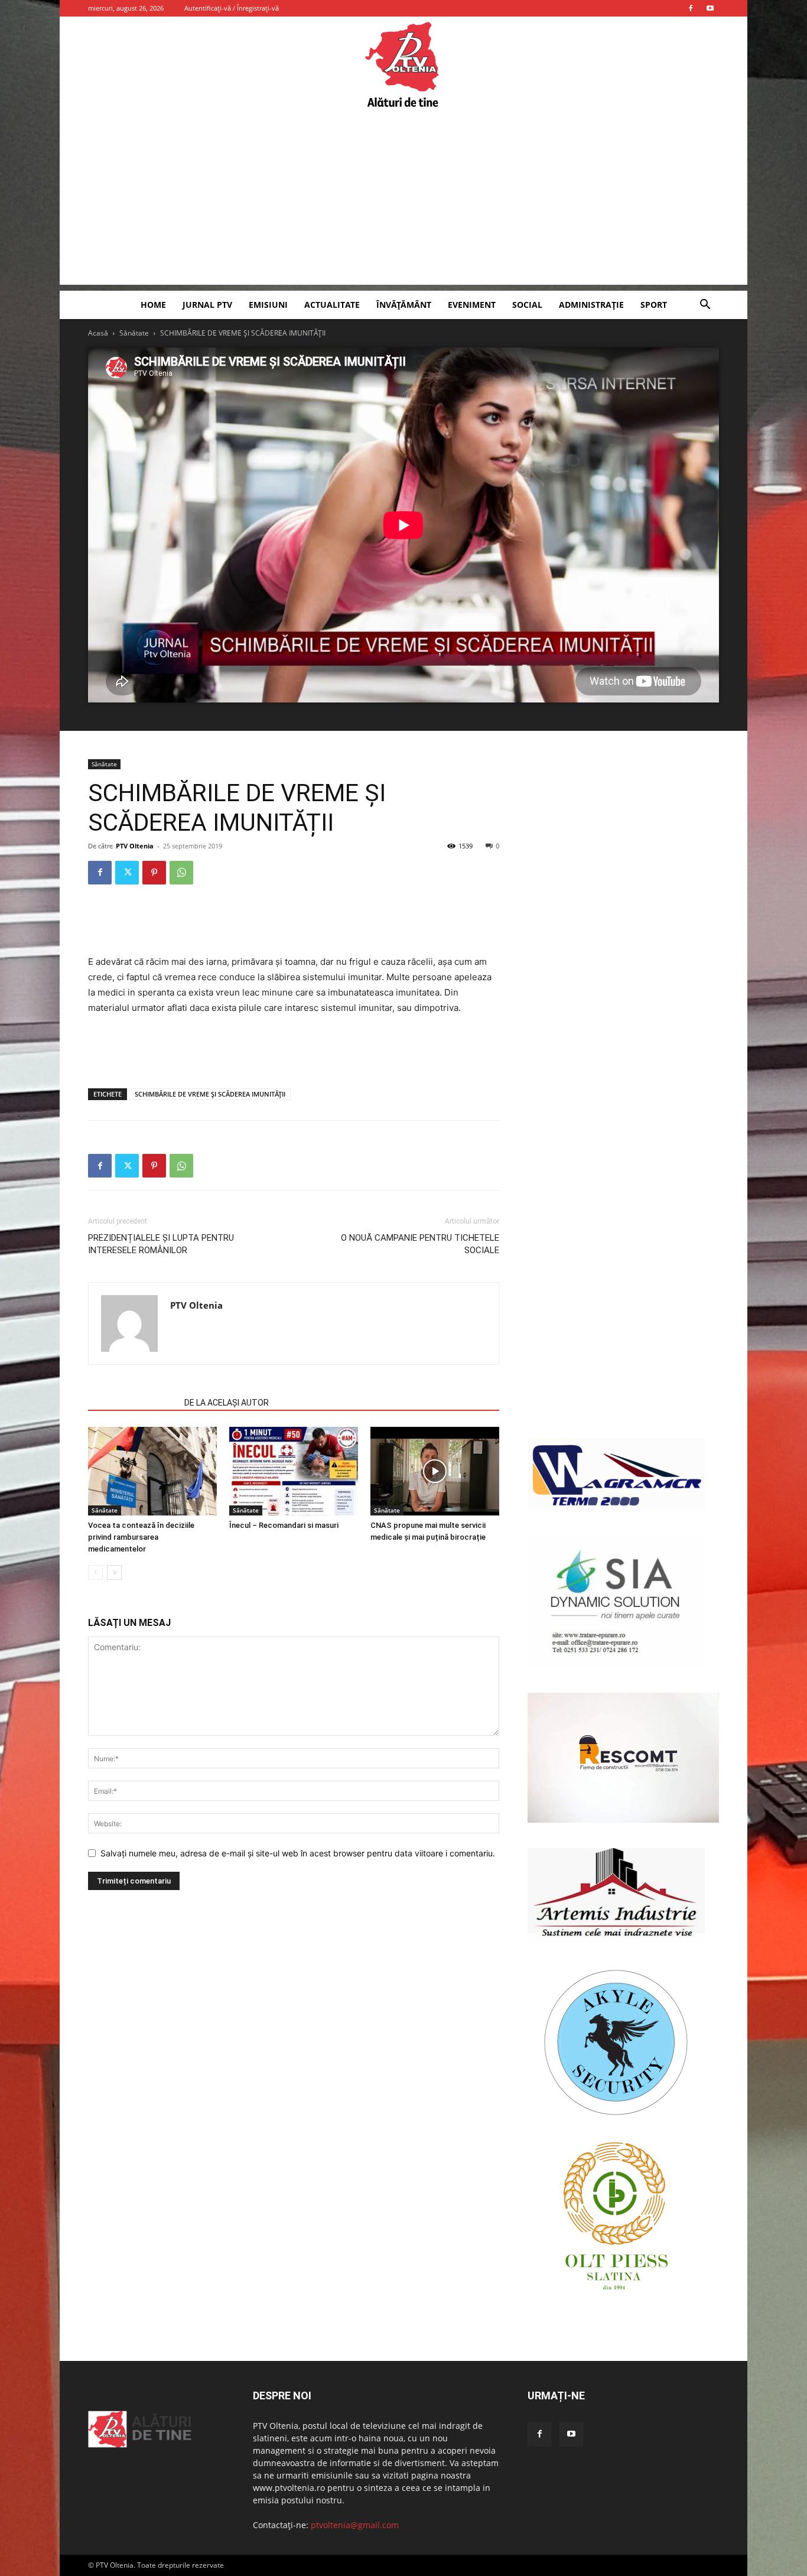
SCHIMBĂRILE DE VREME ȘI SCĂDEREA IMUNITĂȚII (210, 1094)
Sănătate (134, 333)
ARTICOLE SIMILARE (133, 1403)
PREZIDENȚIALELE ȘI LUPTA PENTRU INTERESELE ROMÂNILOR (161, 1244)
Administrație (591, 305)
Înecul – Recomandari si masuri (284, 1525)
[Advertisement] (403, 202)
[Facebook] (691, 8)
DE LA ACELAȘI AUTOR (227, 1403)
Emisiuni (268, 305)
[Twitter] (127, 873)
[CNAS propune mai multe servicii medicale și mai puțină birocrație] (435, 1471)
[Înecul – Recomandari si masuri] (294, 1471)
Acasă (98, 333)
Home (153, 305)
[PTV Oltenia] (403, 65)
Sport (654, 305)
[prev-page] (95, 1572)
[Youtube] (710, 8)
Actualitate (332, 305)
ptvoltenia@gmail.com (355, 2525)
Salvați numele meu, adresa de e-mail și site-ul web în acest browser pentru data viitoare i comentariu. (298, 1853)
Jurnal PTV (207, 305)
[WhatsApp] (181, 873)
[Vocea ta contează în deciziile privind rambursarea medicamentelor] (152, 1471)
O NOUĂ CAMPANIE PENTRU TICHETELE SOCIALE (420, 1244)
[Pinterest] (154, 873)
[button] (705, 306)
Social (527, 305)
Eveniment (472, 305)
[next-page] (114, 1572)
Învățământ (404, 305)
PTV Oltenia (135, 846)
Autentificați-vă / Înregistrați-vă (232, 8)
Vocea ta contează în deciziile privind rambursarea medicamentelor (141, 1537)
